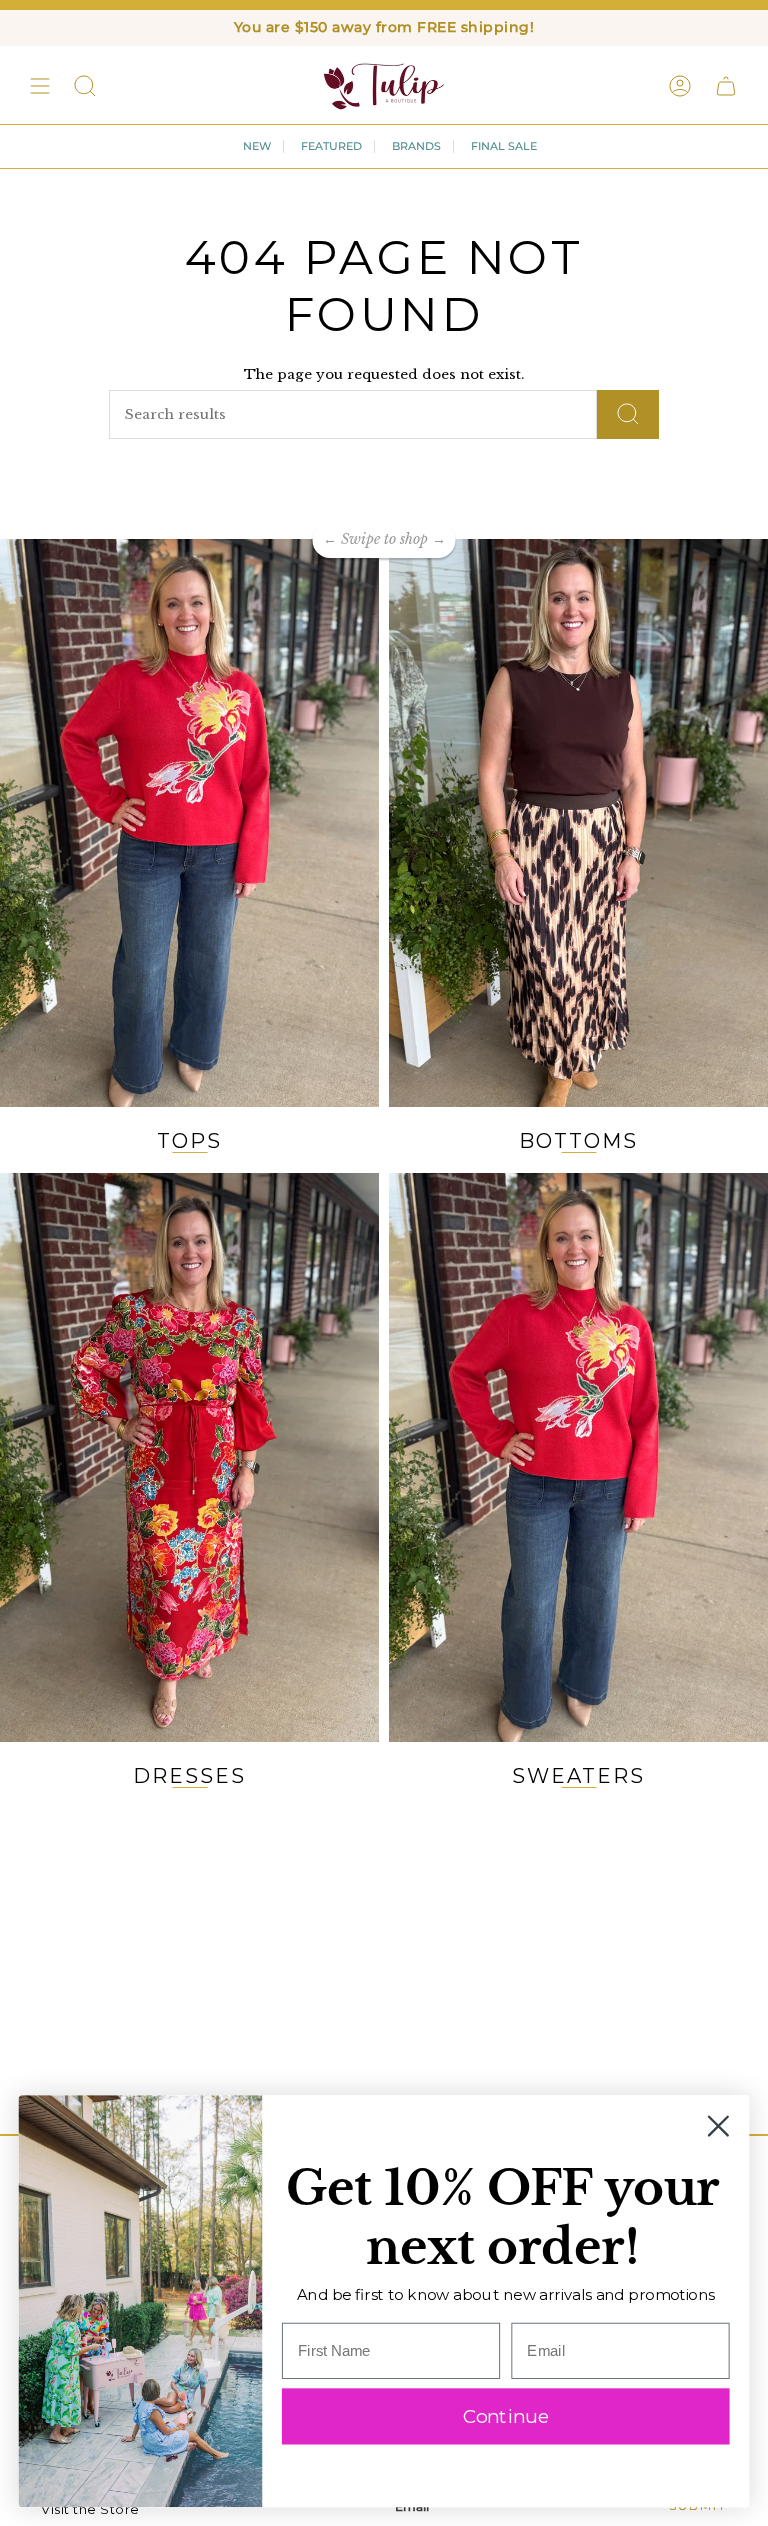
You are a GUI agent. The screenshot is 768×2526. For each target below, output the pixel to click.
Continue (506, 2416)
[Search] (628, 414)
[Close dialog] (718, 2126)
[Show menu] (40, 86)
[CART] (726, 86)
